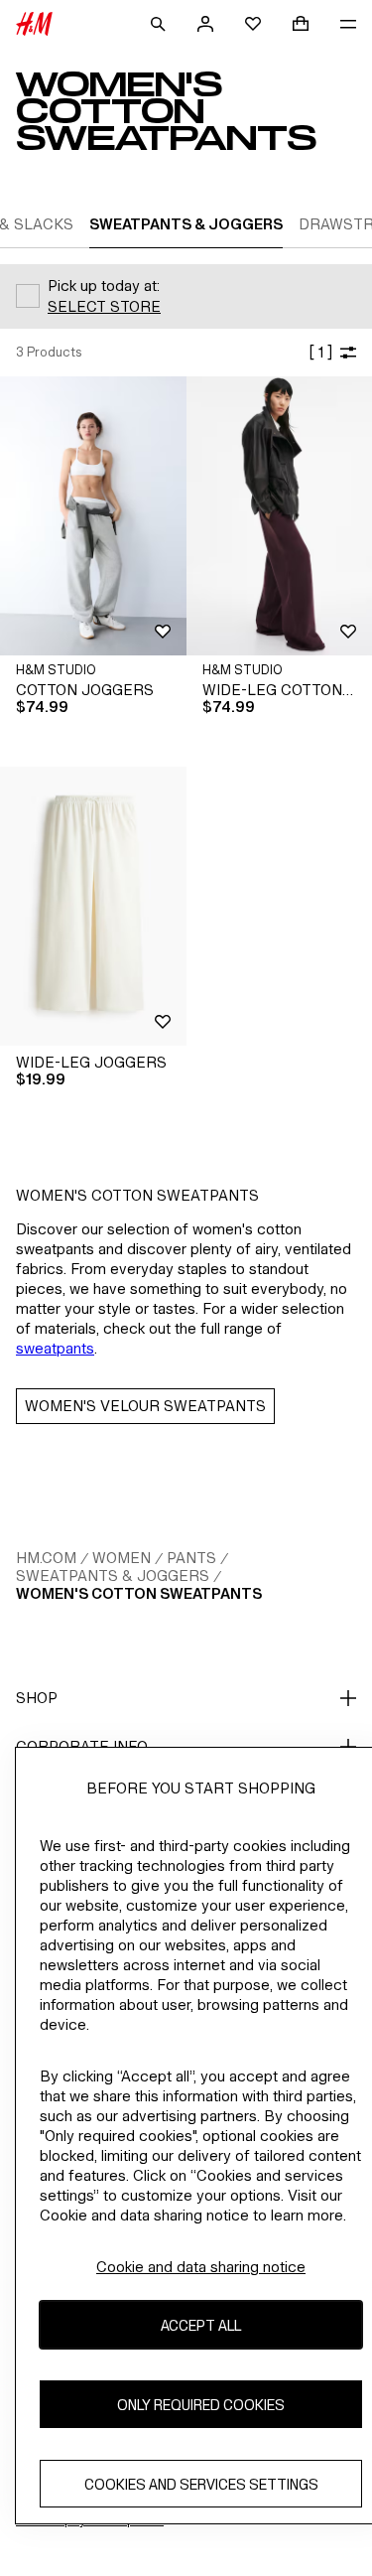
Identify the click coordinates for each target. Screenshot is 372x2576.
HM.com (46, 1558)
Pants (191, 1558)
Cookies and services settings (201, 2484)
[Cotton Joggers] (93, 516)
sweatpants (55, 1348)
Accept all (201, 2325)
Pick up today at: (104, 286)
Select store (104, 306)
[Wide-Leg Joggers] (93, 906)
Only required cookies (201, 2405)
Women (122, 1558)
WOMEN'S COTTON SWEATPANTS (139, 1593)
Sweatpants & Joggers (113, 1575)
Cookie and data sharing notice (201, 2267)
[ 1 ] (320, 352)
